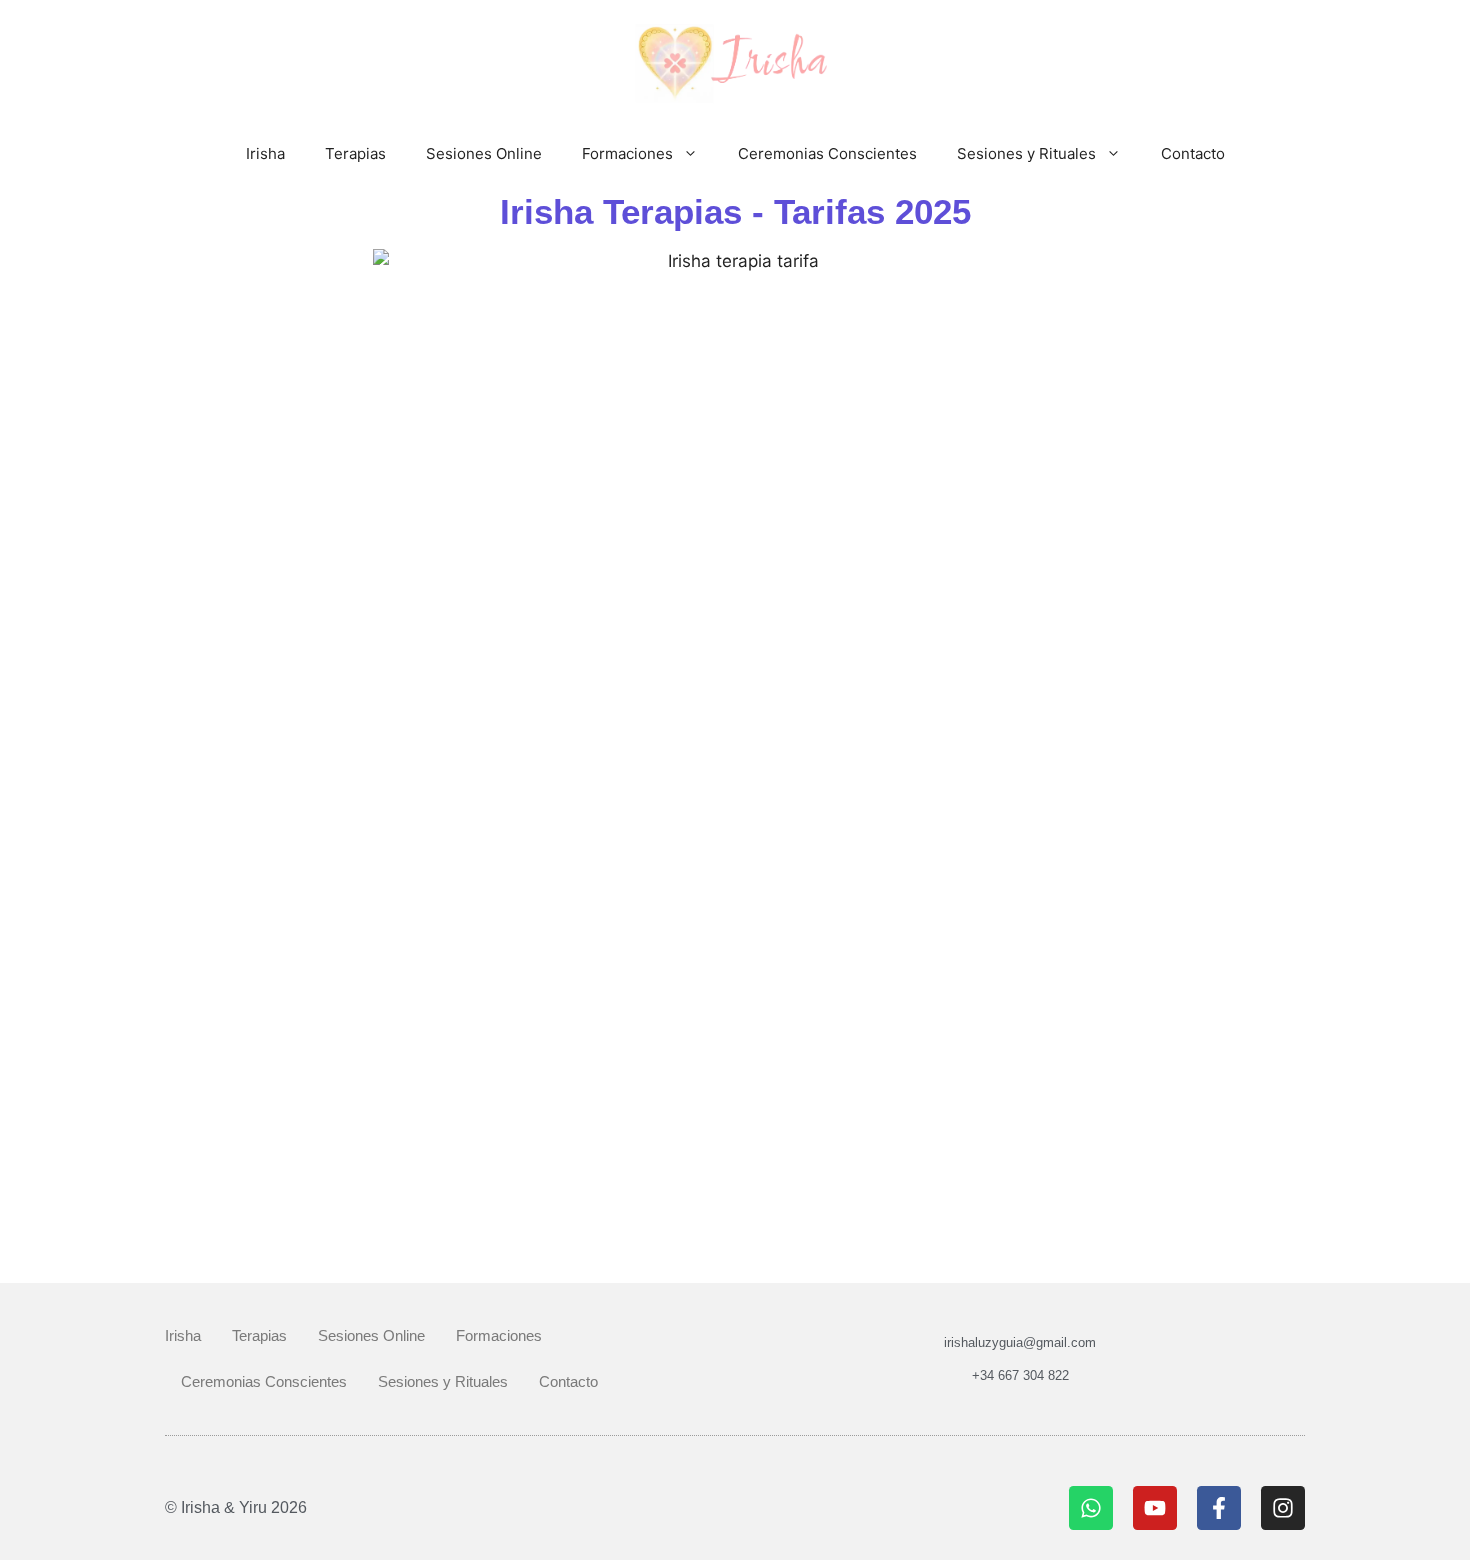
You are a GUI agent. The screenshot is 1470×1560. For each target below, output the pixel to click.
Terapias (355, 153)
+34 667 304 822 (1020, 1375)
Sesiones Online (484, 153)
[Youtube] (1155, 1508)
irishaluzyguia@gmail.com (1020, 1342)
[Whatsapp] (1091, 1508)
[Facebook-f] (1219, 1508)
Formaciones (627, 153)
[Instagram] (1283, 1508)
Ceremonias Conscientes (827, 153)
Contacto (1193, 153)
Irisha (265, 153)
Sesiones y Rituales (1026, 153)
